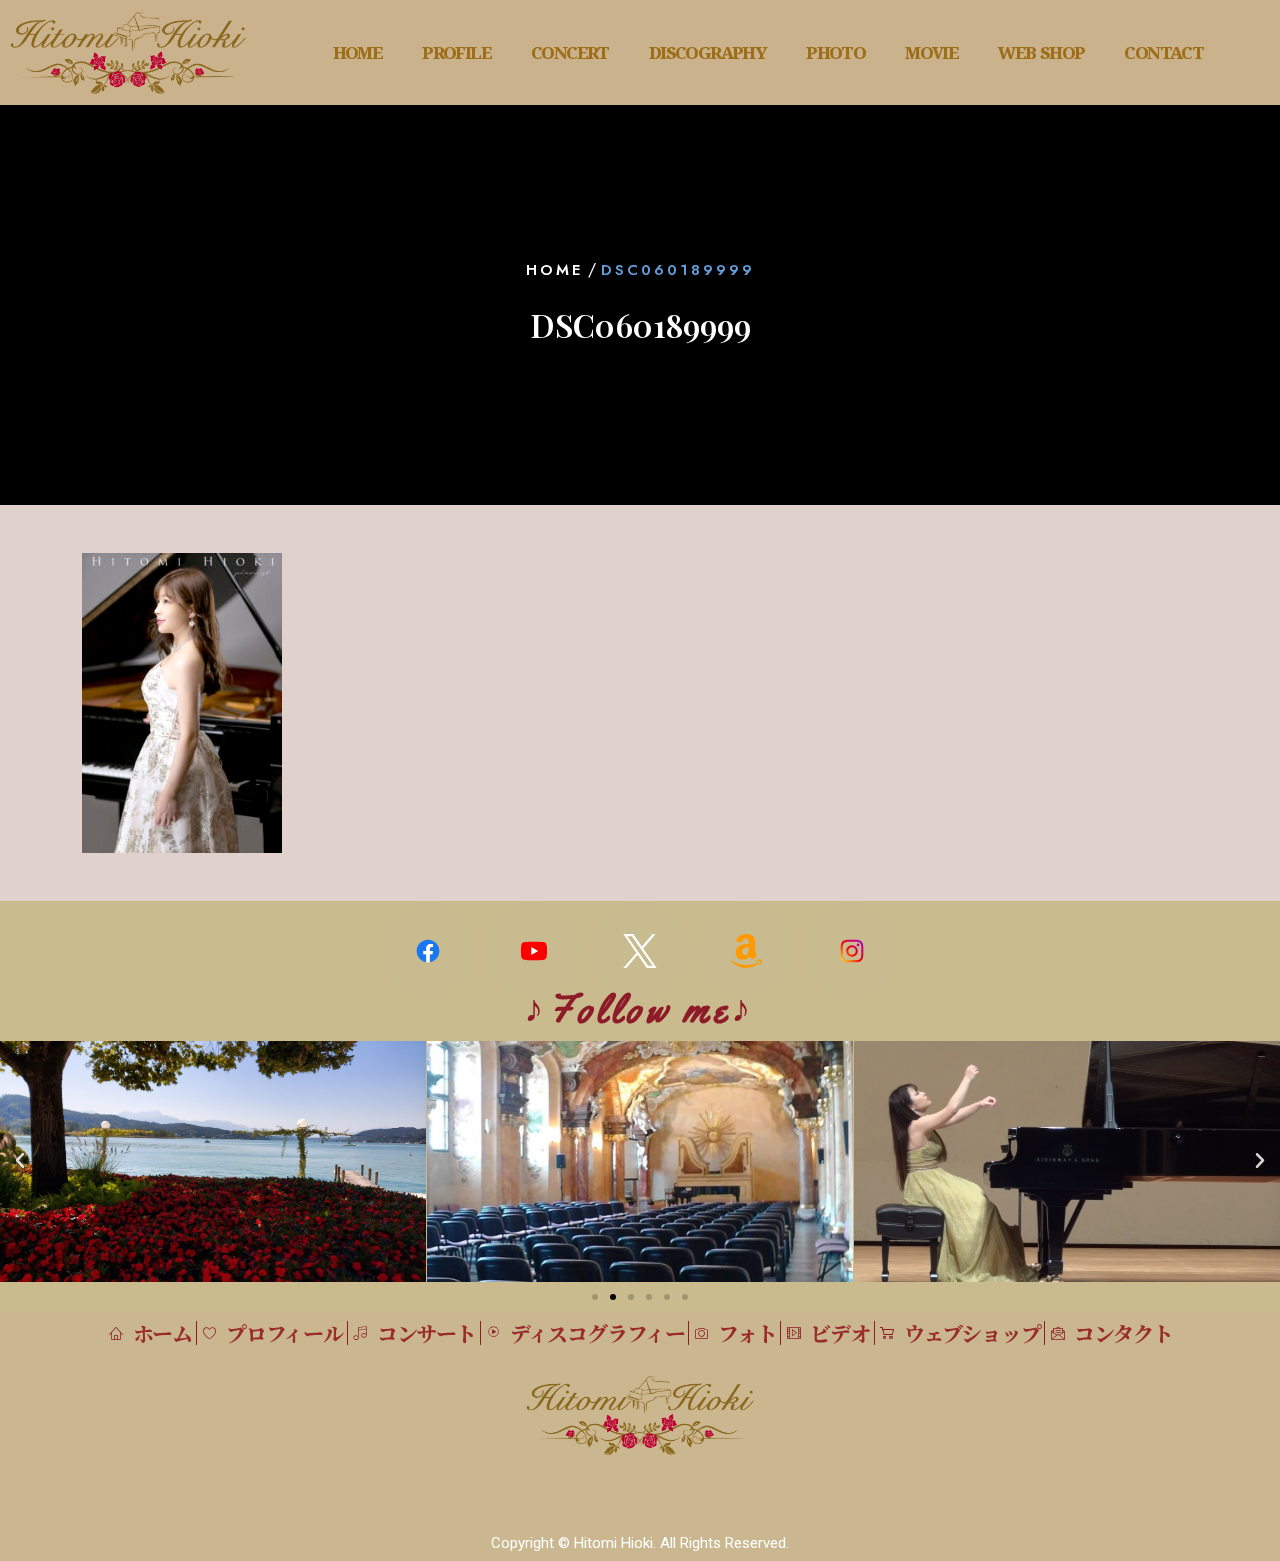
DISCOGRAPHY (707, 52)
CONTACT (1163, 52)
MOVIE (931, 52)
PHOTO (835, 52)
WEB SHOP (1041, 52)
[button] (20, 1161)
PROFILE (456, 52)
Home (554, 270)
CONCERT (570, 52)
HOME (358, 52)
